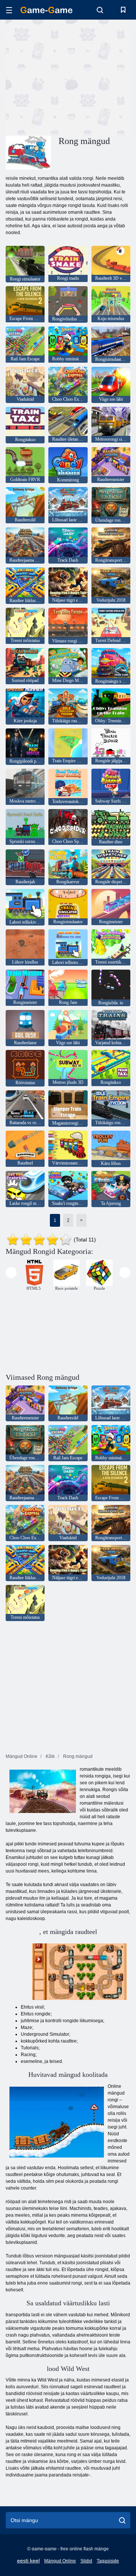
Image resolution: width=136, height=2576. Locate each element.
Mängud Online (60, 2561)
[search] (122, 2520)
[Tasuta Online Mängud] (46, 10)
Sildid (86, 2561)
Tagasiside (108, 2561)
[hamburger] (9, 10)
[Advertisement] (102, 77)
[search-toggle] (100, 10)
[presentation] (11, 1273)
